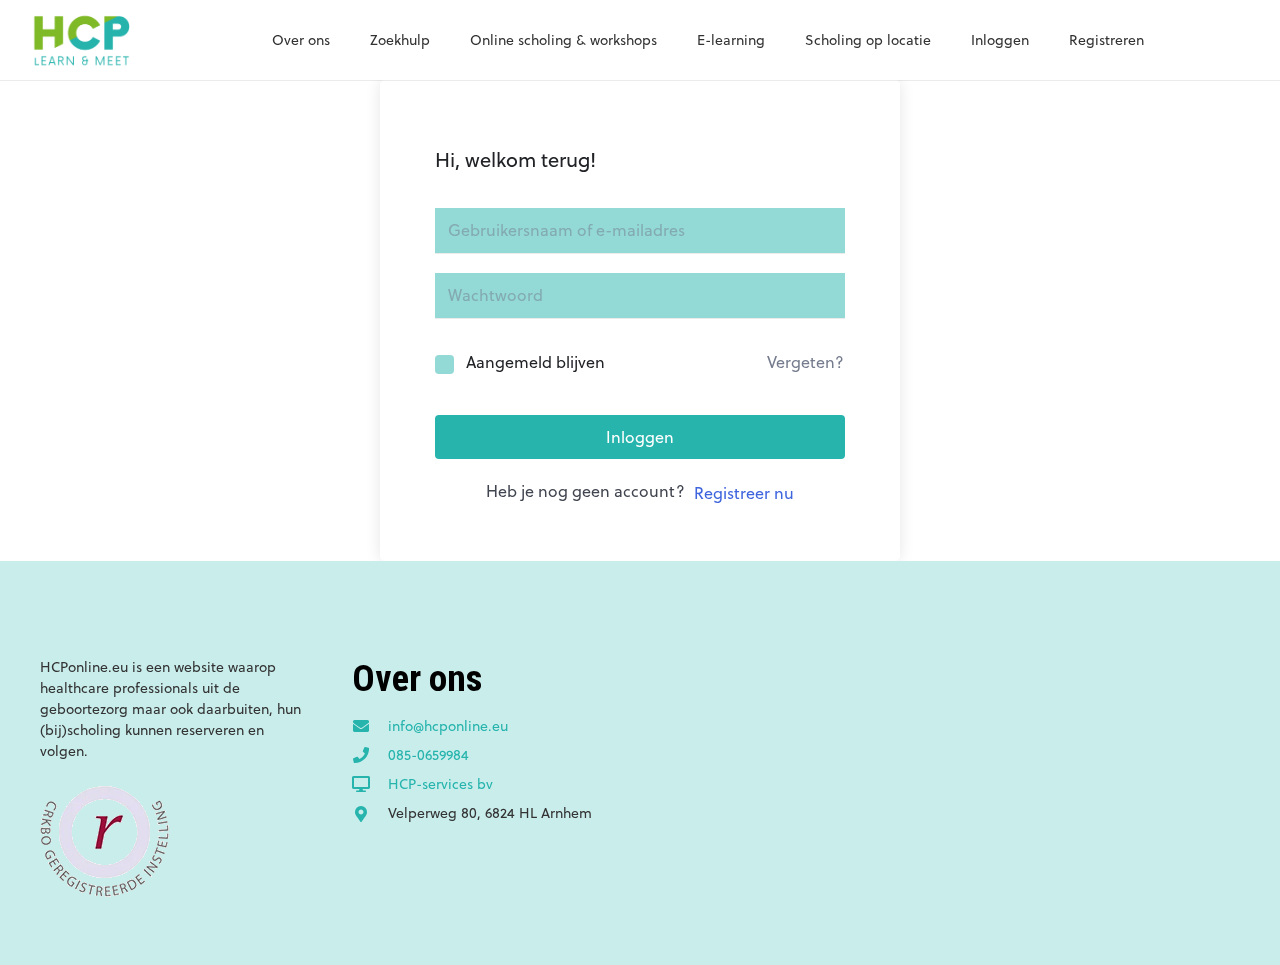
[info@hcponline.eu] (370, 727)
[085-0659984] (370, 756)
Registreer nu (744, 493)
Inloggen (640, 437)
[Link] (81, 40)
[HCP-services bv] (370, 785)
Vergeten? (805, 362)
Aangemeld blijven (535, 362)
